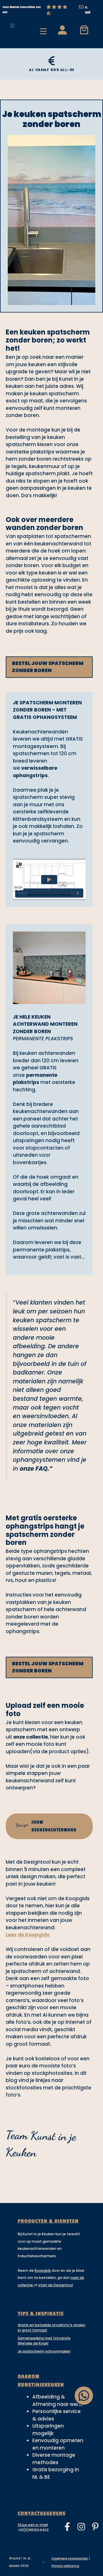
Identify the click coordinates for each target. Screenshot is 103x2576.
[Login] (62, 30)
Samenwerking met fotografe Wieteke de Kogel (44, 2341)
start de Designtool (56, 2285)
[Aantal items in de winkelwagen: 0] (84, 30)
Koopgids (43, 2270)
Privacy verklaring (65, 2566)
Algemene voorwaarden (70, 2558)
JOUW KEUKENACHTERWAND (46, 1826)
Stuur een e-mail (33, 2525)
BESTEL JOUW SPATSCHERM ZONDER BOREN (48, 667)
